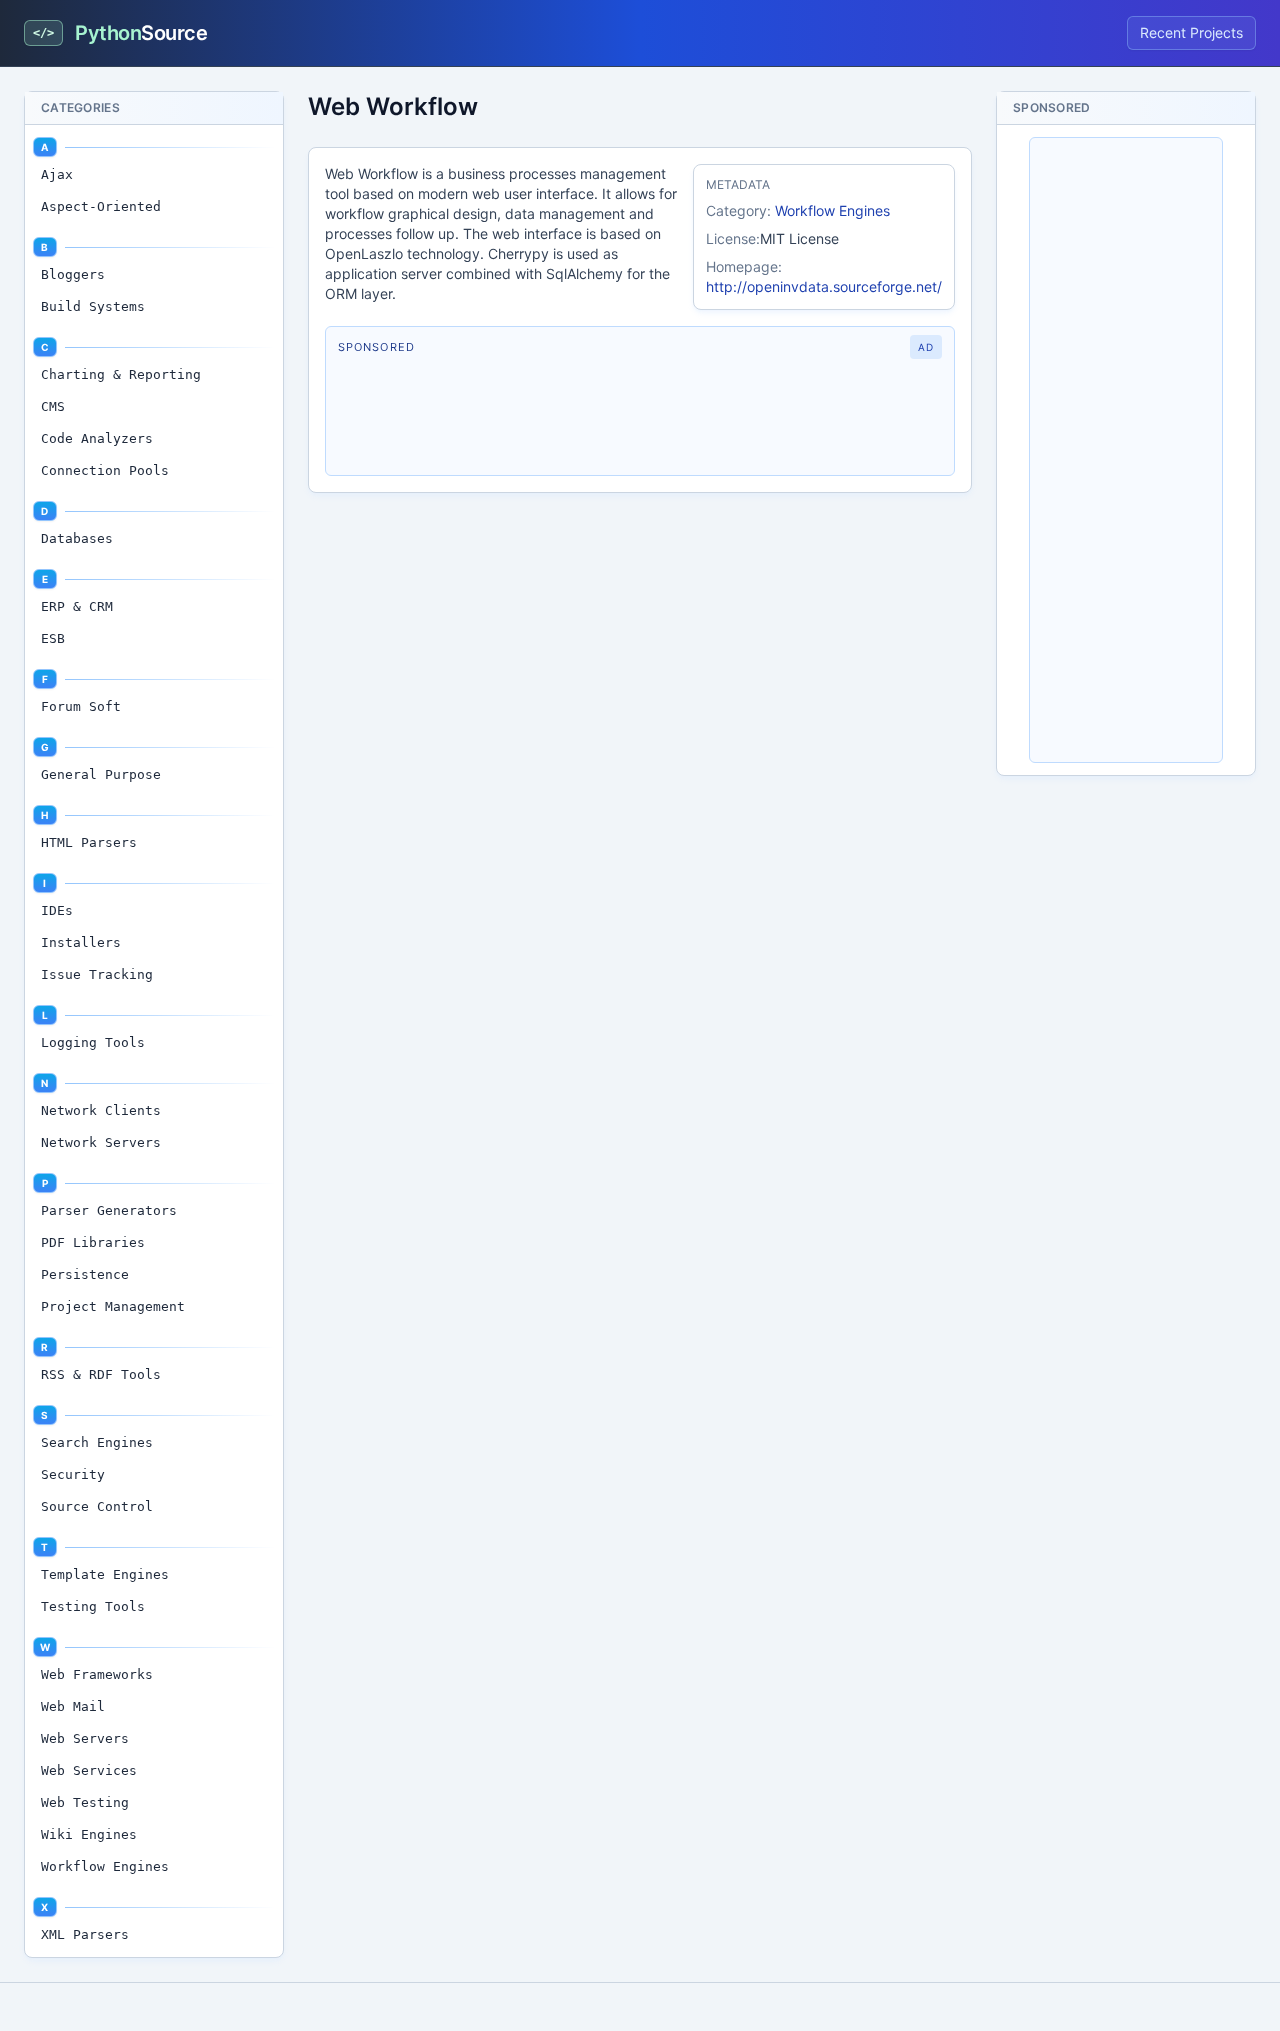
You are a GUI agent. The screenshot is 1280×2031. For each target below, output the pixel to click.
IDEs (57, 910)
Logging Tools (93, 1042)
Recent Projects (1191, 32)
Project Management (113, 1306)
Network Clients (101, 1110)
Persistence (85, 1274)
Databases (77, 538)
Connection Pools (105, 470)
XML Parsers (85, 1934)
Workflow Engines (105, 1866)
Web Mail (73, 1706)
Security (73, 1474)
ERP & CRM (77, 606)
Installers (81, 942)
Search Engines (97, 1442)
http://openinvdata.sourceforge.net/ (824, 286)
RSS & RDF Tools (101, 1374)
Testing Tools (93, 1606)
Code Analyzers (97, 438)
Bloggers (73, 274)
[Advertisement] (640, 417)
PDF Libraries (93, 1242)
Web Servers (85, 1738)
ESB (53, 638)
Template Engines (105, 1574)
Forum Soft (81, 706)
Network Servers (101, 1142)
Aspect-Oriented (101, 206)
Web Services (89, 1770)
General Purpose (101, 774)
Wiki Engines (89, 1834)
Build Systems (93, 306)
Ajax (57, 174)
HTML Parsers (89, 842)
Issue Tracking (97, 974)
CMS (53, 406)
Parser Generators (109, 1210)
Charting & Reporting (121, 374)
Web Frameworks (97, 1674)
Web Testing (85, 1802)
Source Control (97, 1506)
